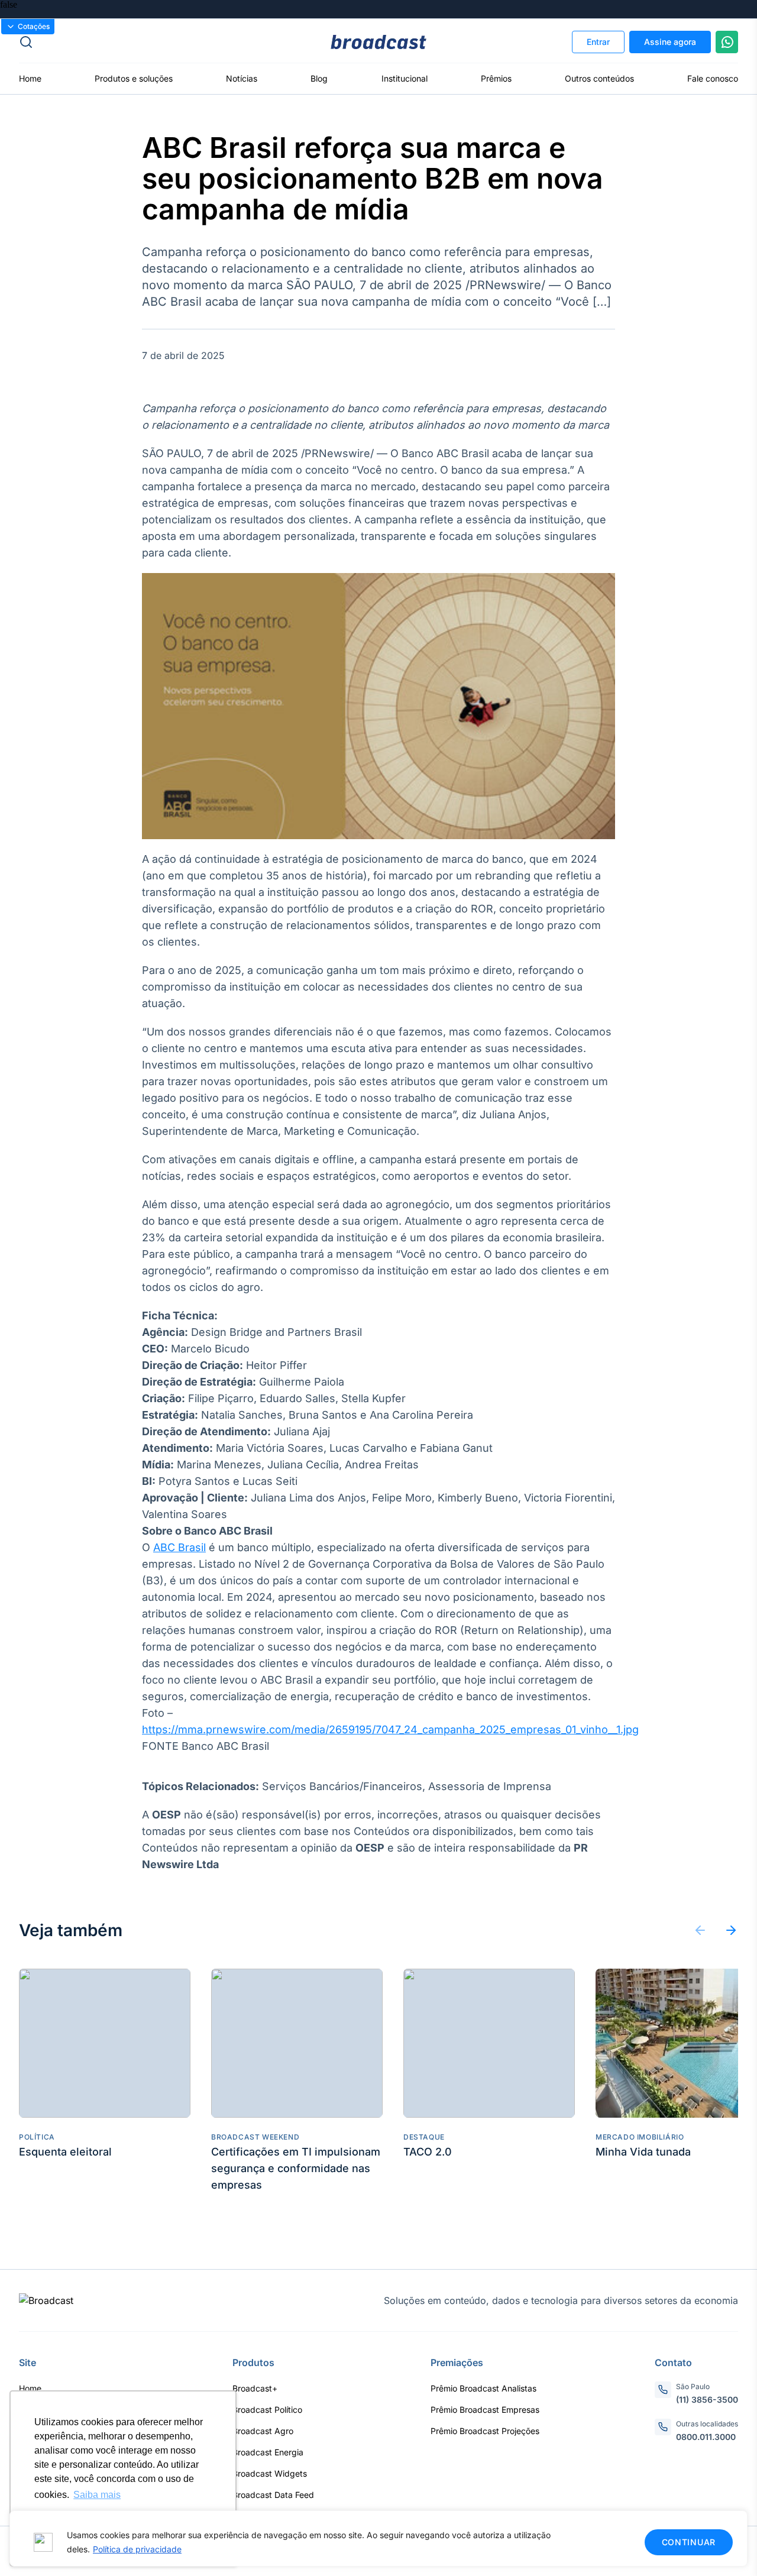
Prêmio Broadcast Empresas (485, 2410)
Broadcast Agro (263, 2431)
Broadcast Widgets (270, 2473)
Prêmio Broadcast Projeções (485, 2431)
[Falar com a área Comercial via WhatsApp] (727, 42)
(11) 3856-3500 (707, 2399)
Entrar (598, 42)
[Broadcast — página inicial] (46, 2300)
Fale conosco (713, 78)
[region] (378, 2538)
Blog (319, 78)
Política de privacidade (137, 2549)
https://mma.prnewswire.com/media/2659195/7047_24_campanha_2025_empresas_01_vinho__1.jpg (390, 1729)
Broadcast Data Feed (273, 2495)
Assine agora (670, 42)
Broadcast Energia (268, 2452)
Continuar (689, 2542)
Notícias (242, 78)
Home (30, 78)
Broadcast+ (255, 2388)
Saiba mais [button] (97, 2495)
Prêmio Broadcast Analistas (483, 2388)
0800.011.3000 (706, 2437)
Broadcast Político (267, 2410)
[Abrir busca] (139, 42)
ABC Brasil (179, 1547)
